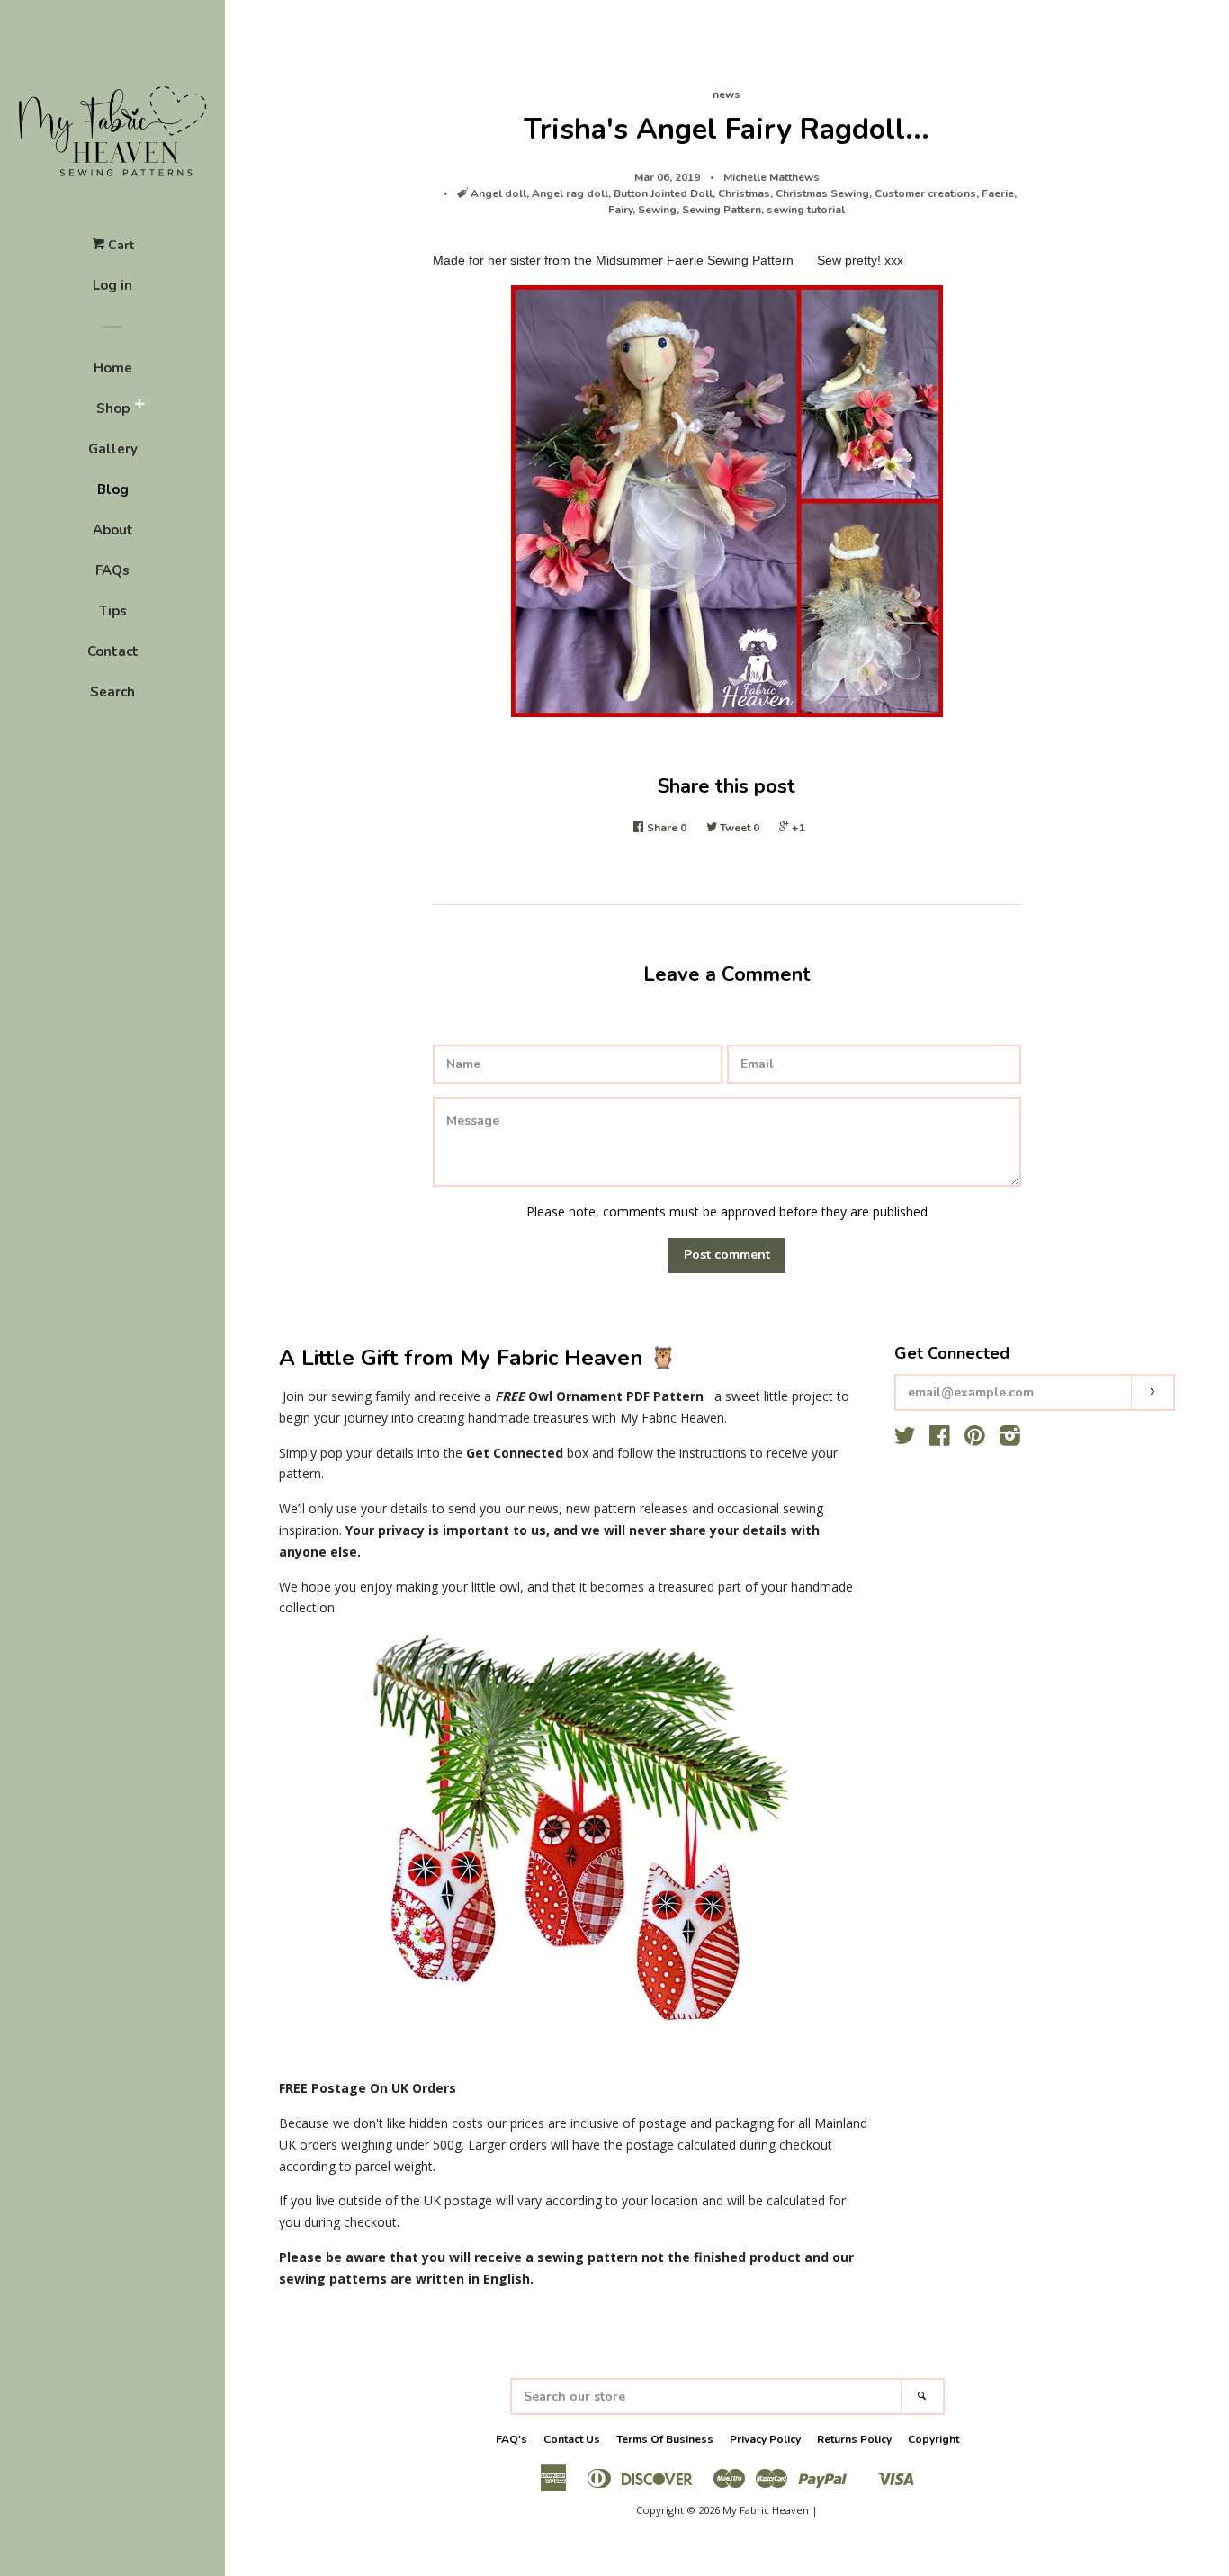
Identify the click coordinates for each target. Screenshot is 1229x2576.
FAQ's (511, 2439)
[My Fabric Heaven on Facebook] (940, 1439)
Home (113, 368)
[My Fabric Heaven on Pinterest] (975, 1439)
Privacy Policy (765, 2439)
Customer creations (925, 193)
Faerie (998, 193)
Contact (113, 651)
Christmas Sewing (822, 193)
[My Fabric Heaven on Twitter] (905, 1439)
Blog (113, 489)
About (113, 530)
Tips (113, 611)
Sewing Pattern (722, 210)
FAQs (112, 570)
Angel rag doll (570, 193)
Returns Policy (854, 2439)
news (727, 94)
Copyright (933, 2439)
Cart (119, 245)
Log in (112, 285)
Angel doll (498, 193)
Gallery (113, 449)
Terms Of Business (665, 2439)
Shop (113, 408)
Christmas (744, 193)
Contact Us (572, 2439)
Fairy (620, 210)
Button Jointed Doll (663, 193)
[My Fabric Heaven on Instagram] (1010, 1439)
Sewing (657, 210)
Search (112, 692)
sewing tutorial (806, 210)
